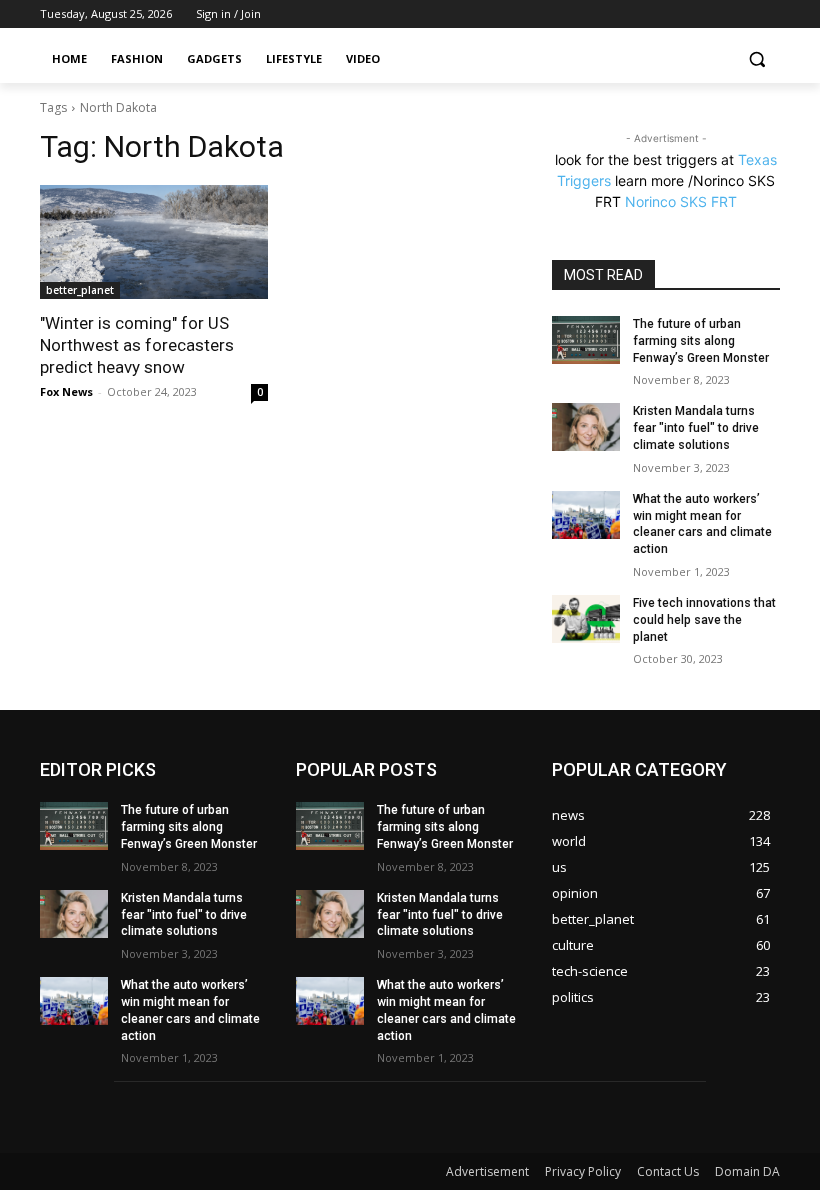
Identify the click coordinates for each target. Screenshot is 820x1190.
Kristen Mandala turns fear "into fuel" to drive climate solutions (696, 428)
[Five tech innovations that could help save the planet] (586, 619)
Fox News (66, 391)
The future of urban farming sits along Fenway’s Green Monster (701, 341)
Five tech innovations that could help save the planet (704, 620)
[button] (756, 59)
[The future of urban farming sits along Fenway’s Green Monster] (586, 340)
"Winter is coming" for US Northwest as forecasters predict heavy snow (137, 345)
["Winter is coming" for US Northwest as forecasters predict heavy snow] (154, 242)
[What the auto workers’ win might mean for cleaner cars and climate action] (586, 515)
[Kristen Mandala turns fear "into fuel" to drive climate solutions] (586, 427)
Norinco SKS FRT (681, 201)
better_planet (80, 290)
